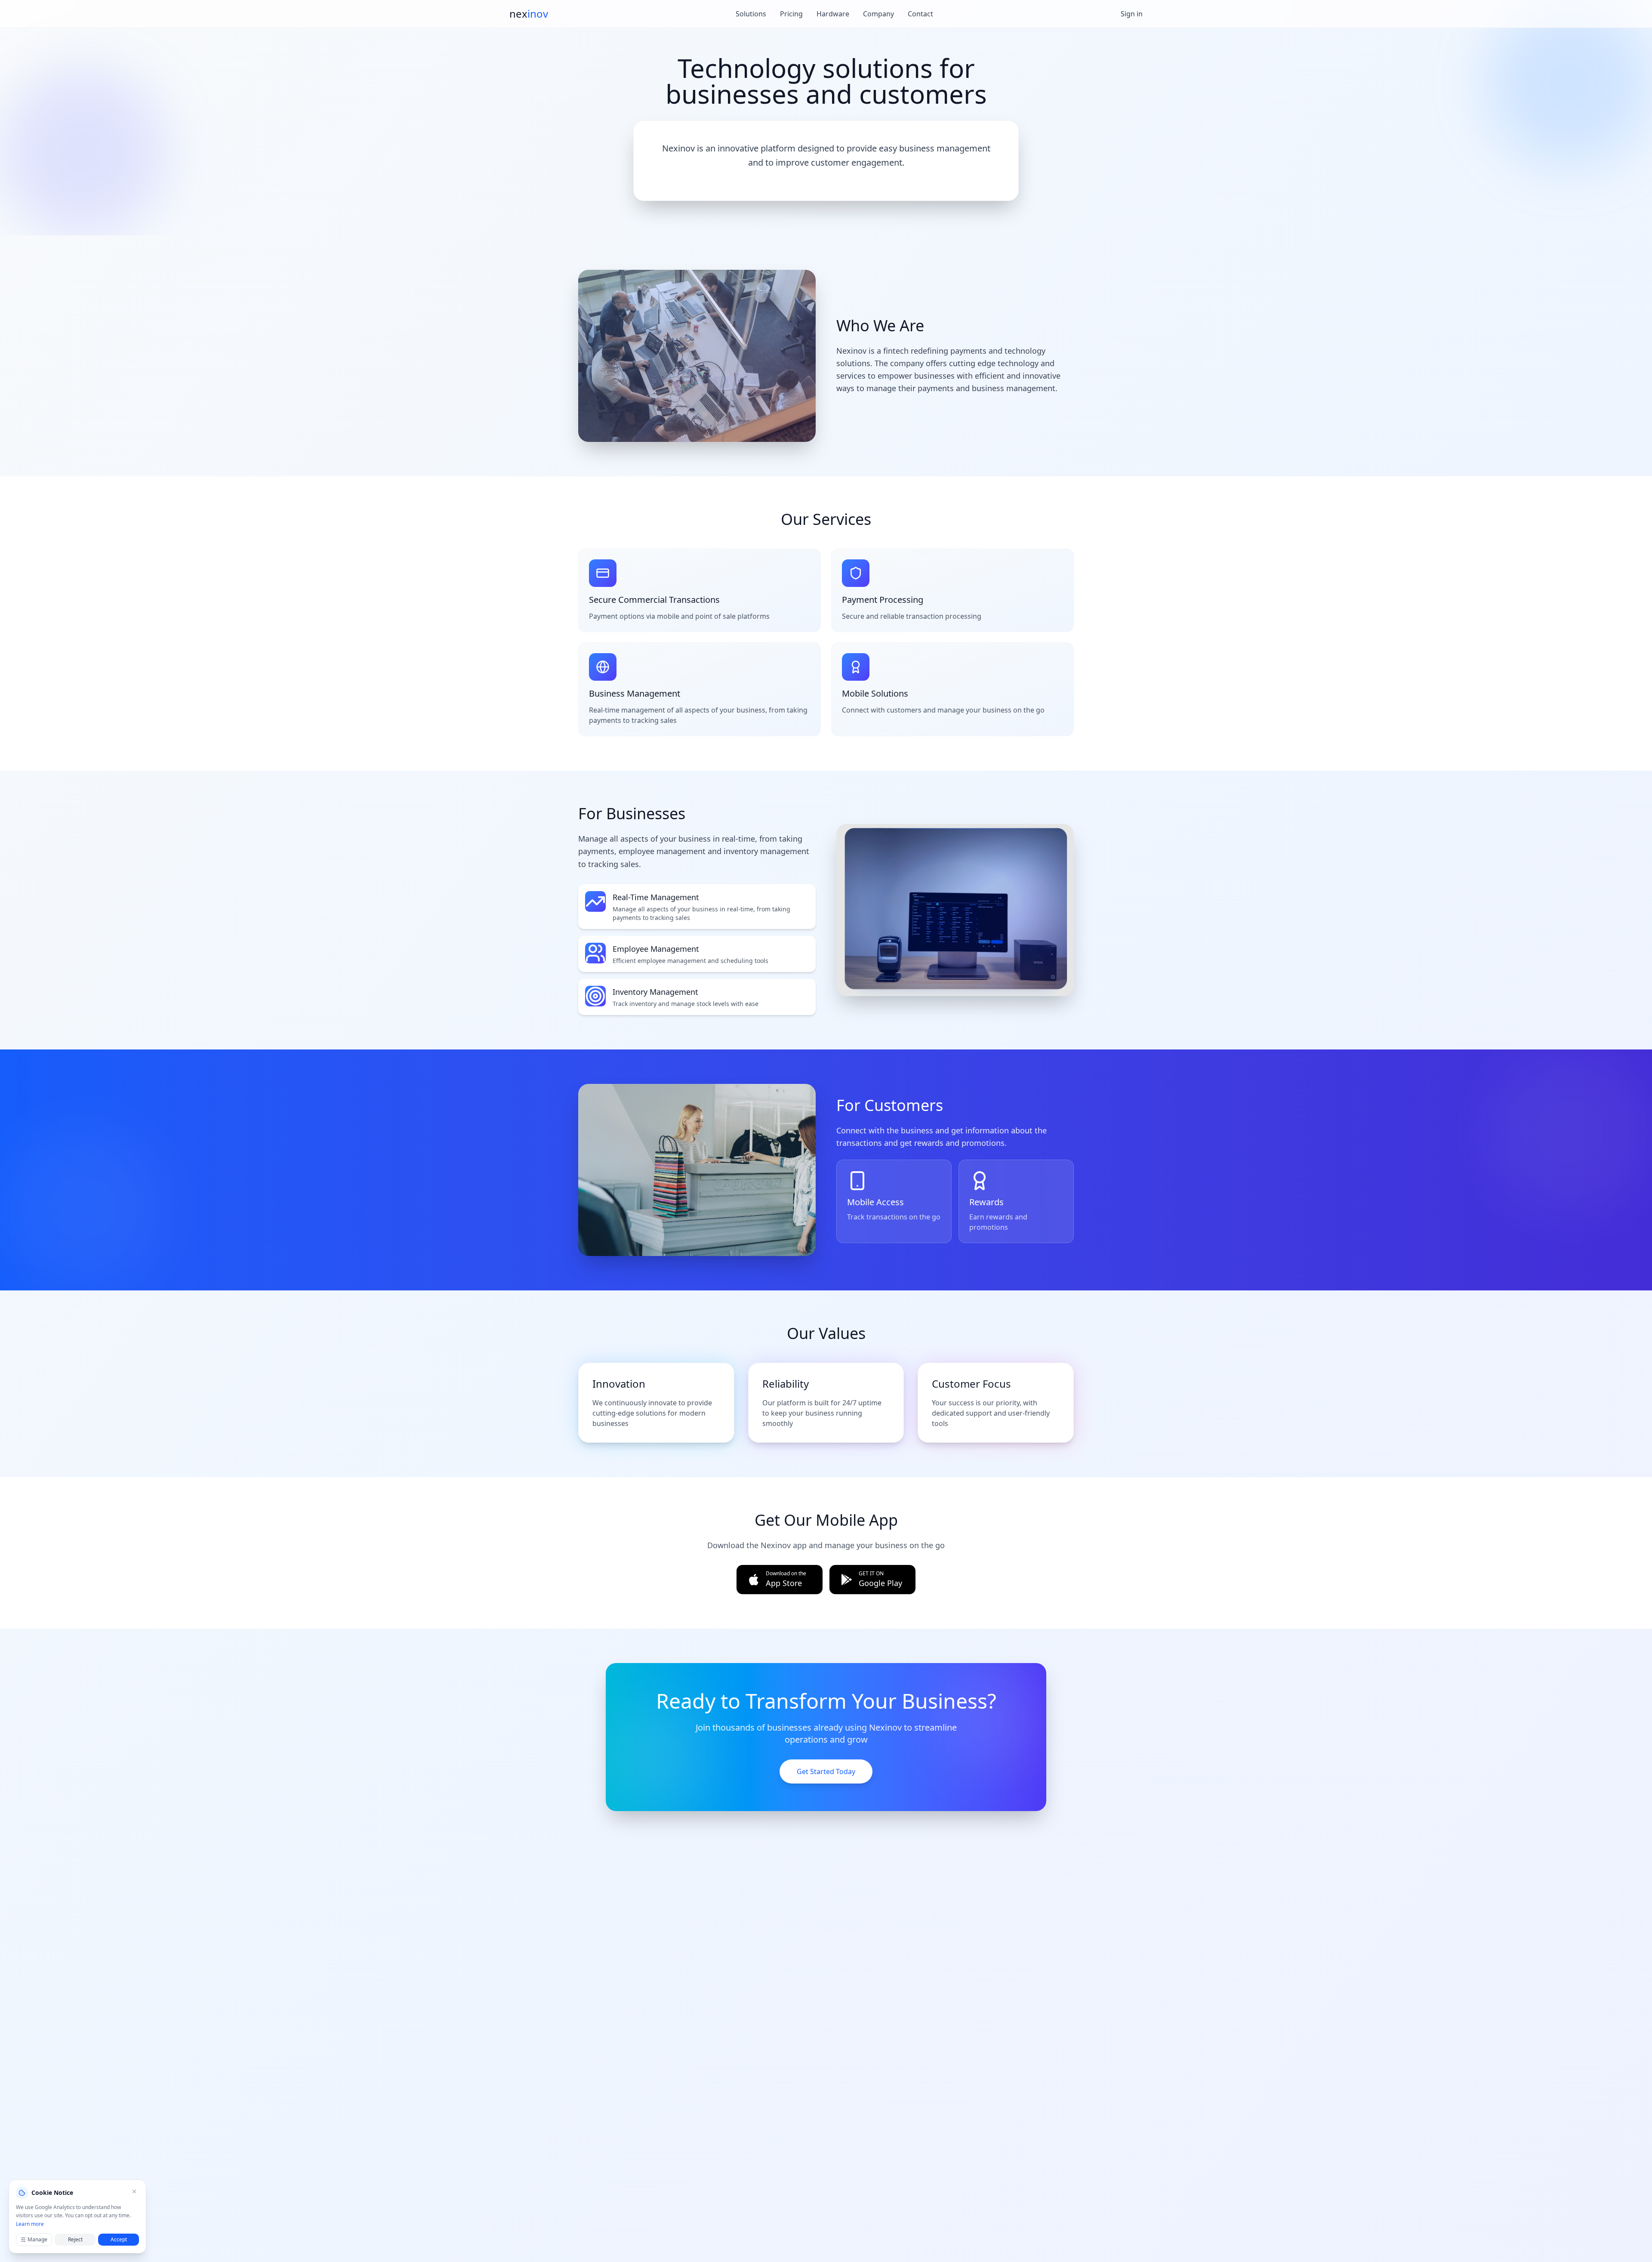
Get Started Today (826, 1771)
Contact (920, 14)
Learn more (30, 2224)
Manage (37, 2239)
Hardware (833, 14)
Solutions (751, 14)
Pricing (791, 14)
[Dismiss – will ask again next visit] (134, 2191)
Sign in (1132, 14)
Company (878, 14)
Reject (75, 2239)
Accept (119, 2239)
